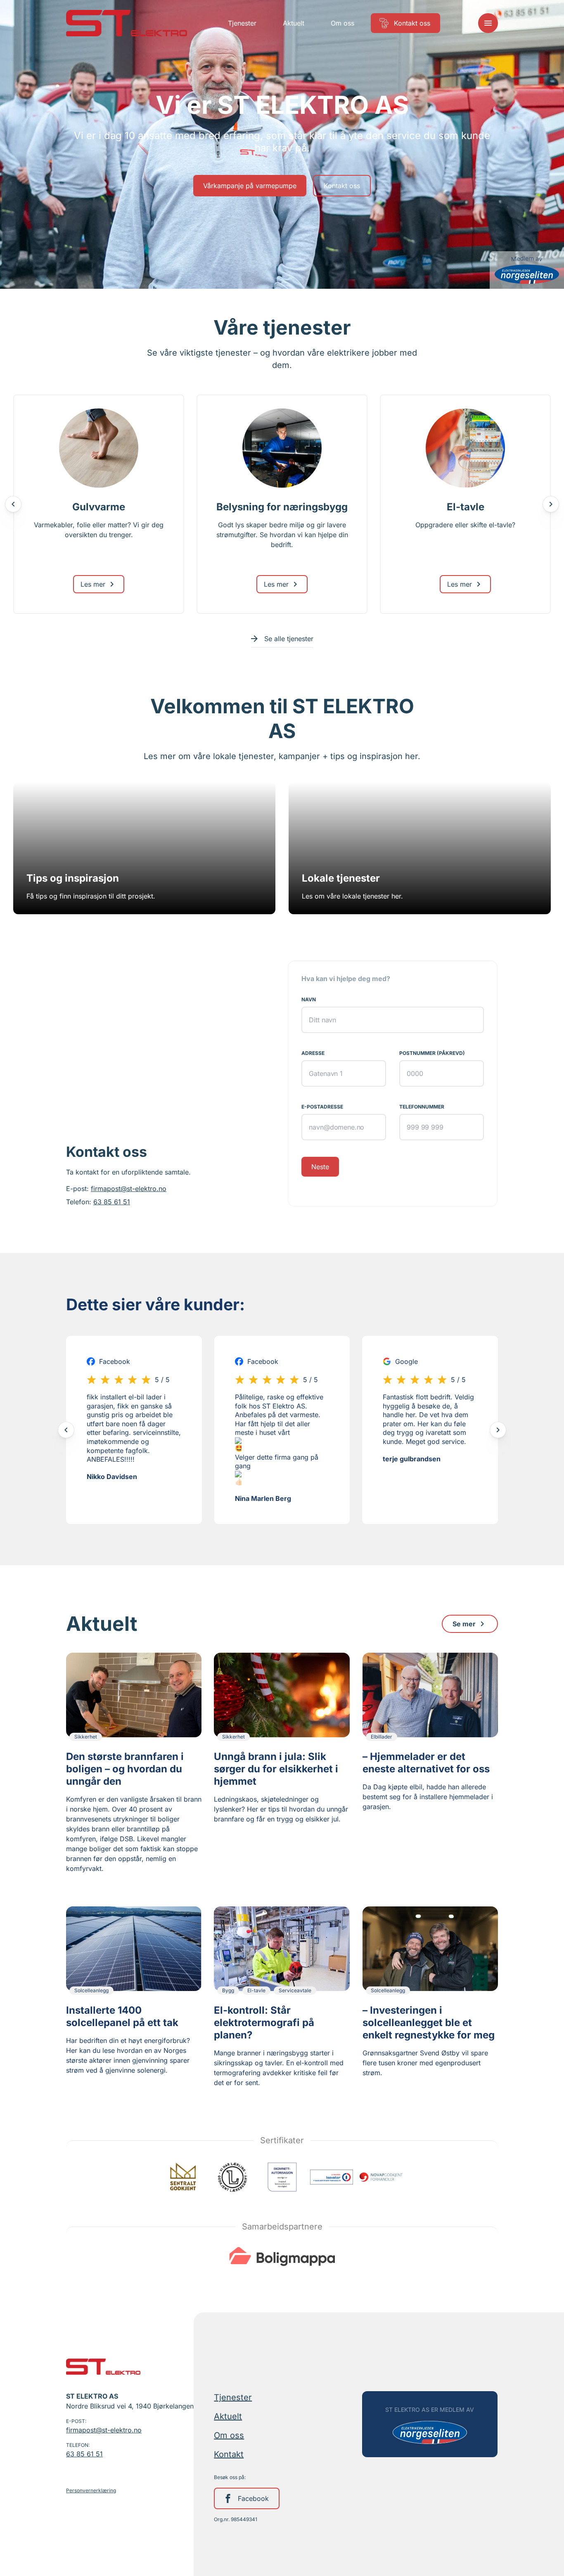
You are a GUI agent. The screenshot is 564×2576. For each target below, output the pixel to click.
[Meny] (488, 23)
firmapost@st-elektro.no (129, 1189)
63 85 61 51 (112, 1202)
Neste (320, 1167)
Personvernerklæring (91, 2490)
